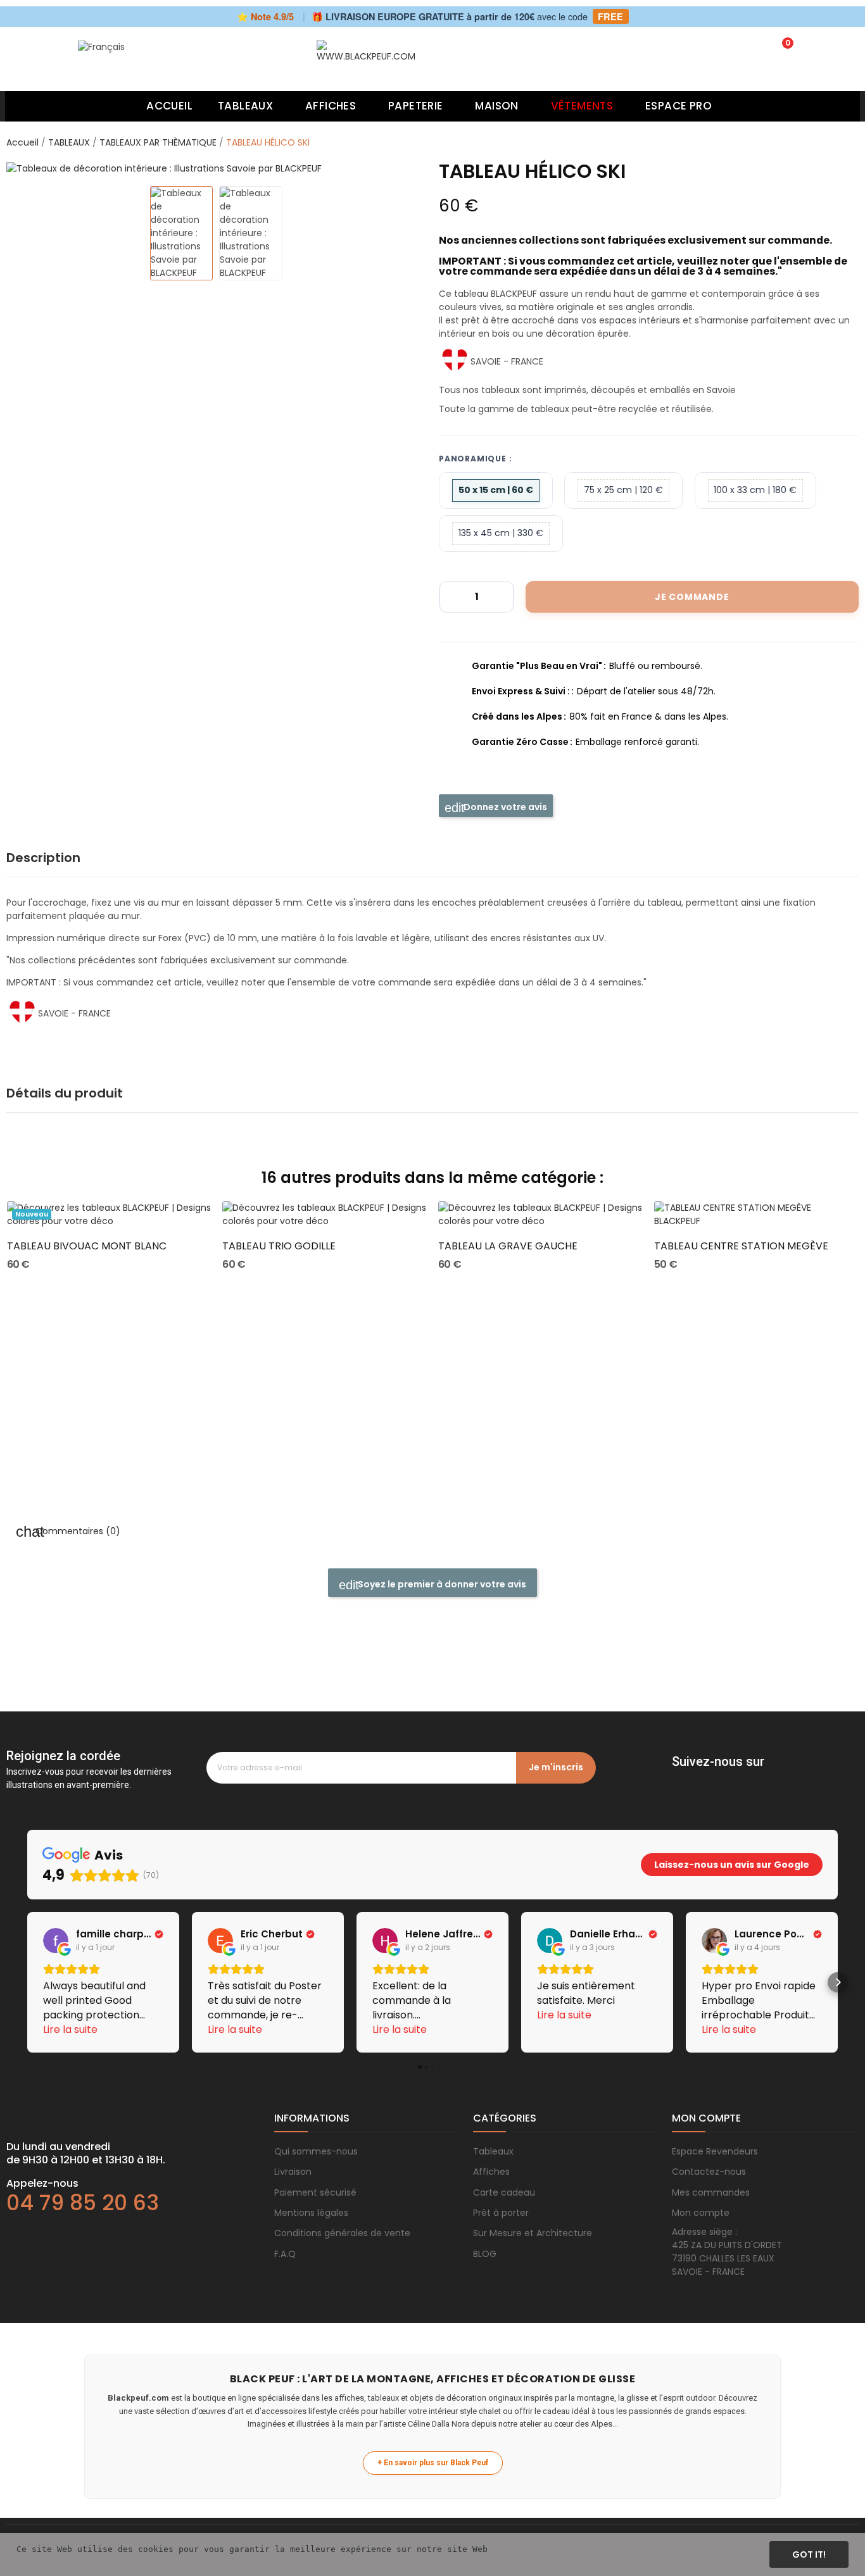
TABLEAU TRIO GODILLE (279, 1246)
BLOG (485, 2254)
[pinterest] (729, 1779)
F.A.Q (285, 2254)
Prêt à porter (501, 2213)
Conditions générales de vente (342, 2233)
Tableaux (493, 2151)
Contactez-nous (709, 2172)
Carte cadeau (504, 2192)
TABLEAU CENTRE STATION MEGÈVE (741, 1246)
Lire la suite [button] (70, 2029)
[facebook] (678, 1779)
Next (403, 168)
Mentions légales (311, 2213)
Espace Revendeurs (715, 2151)
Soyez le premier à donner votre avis (441, 1584)
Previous (29, 168)
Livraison (293, 2172)
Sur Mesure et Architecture (533, 2233)
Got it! (809, 2554)
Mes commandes (711, 2192)
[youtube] (754, 1779)
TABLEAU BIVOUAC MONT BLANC (87, 1246)
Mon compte (701, 2213)
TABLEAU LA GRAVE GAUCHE (508, 1246)
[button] (27, 1982)
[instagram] (704, 1779)
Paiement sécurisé (315, 2192)
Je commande (692, 597)
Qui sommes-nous (316, 2151)
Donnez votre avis (504, 807)
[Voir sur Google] (56, 1941)
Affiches (491, 2172)
